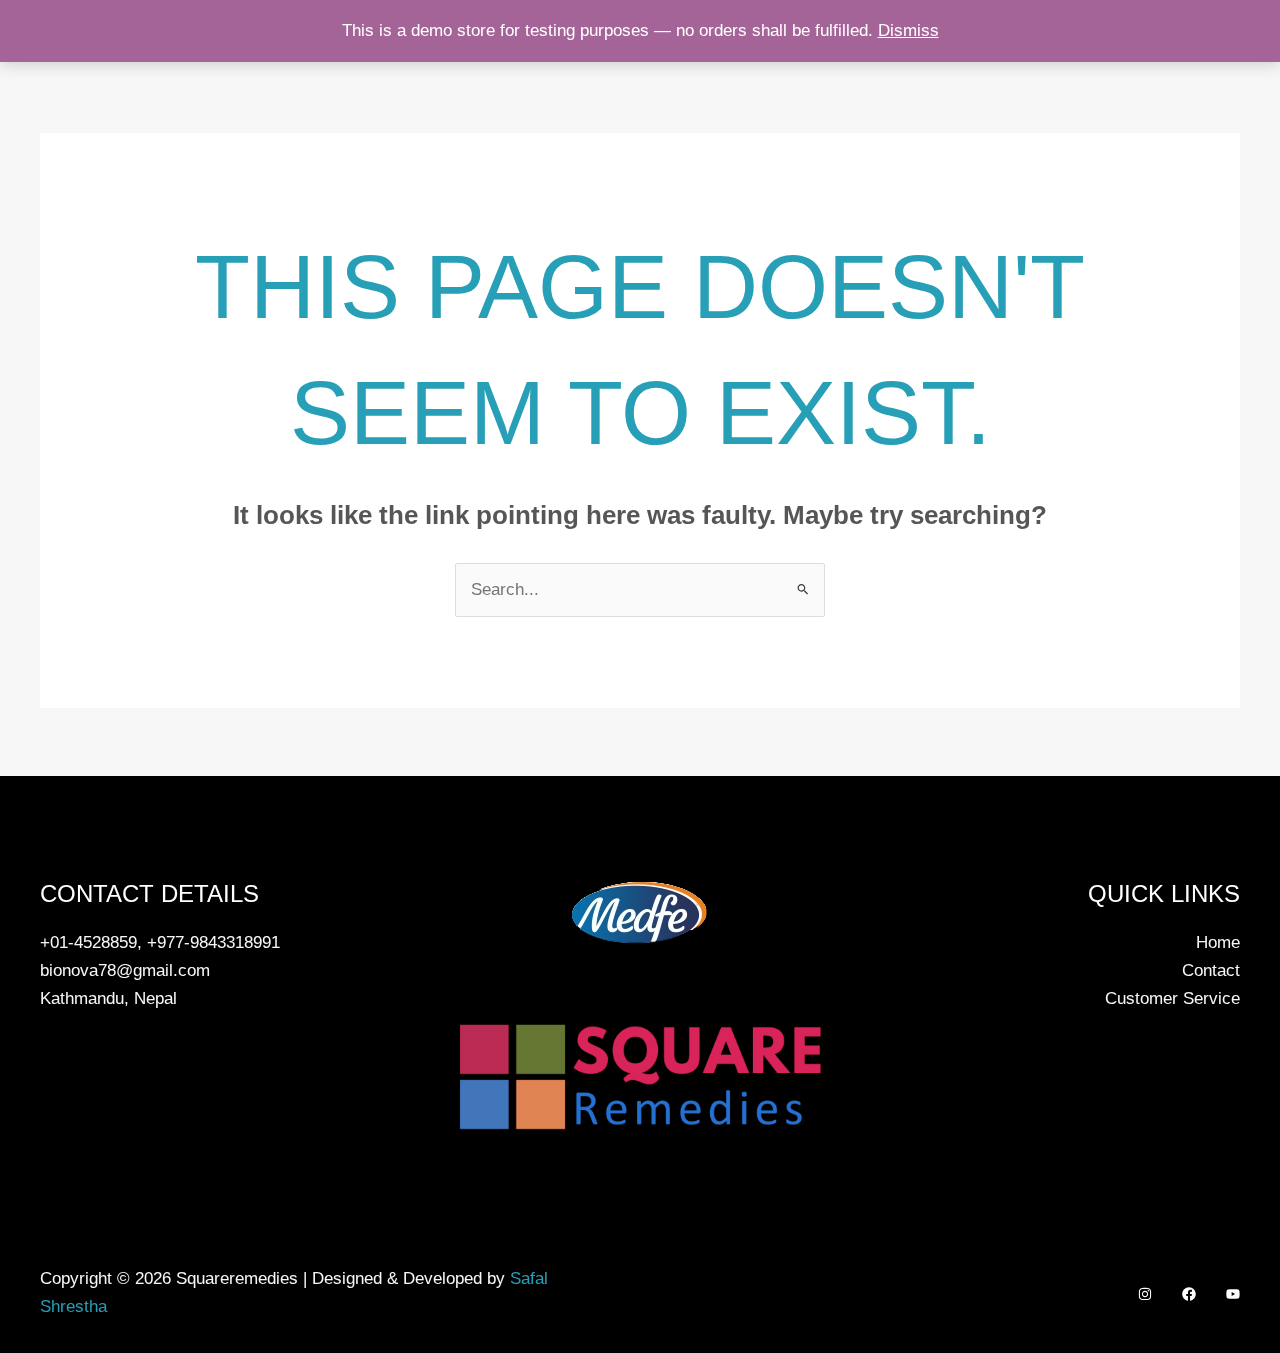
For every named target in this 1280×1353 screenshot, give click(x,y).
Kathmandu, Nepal (108, 998)
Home (1218, 942)
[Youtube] (1233, 1294)
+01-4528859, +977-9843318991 (160, 942)
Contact (1211, 970)
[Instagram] (1145, 1294)
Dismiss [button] (908, 30)
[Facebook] (1189, 1294)
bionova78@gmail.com (125, 970)
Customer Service (1172, 998)
